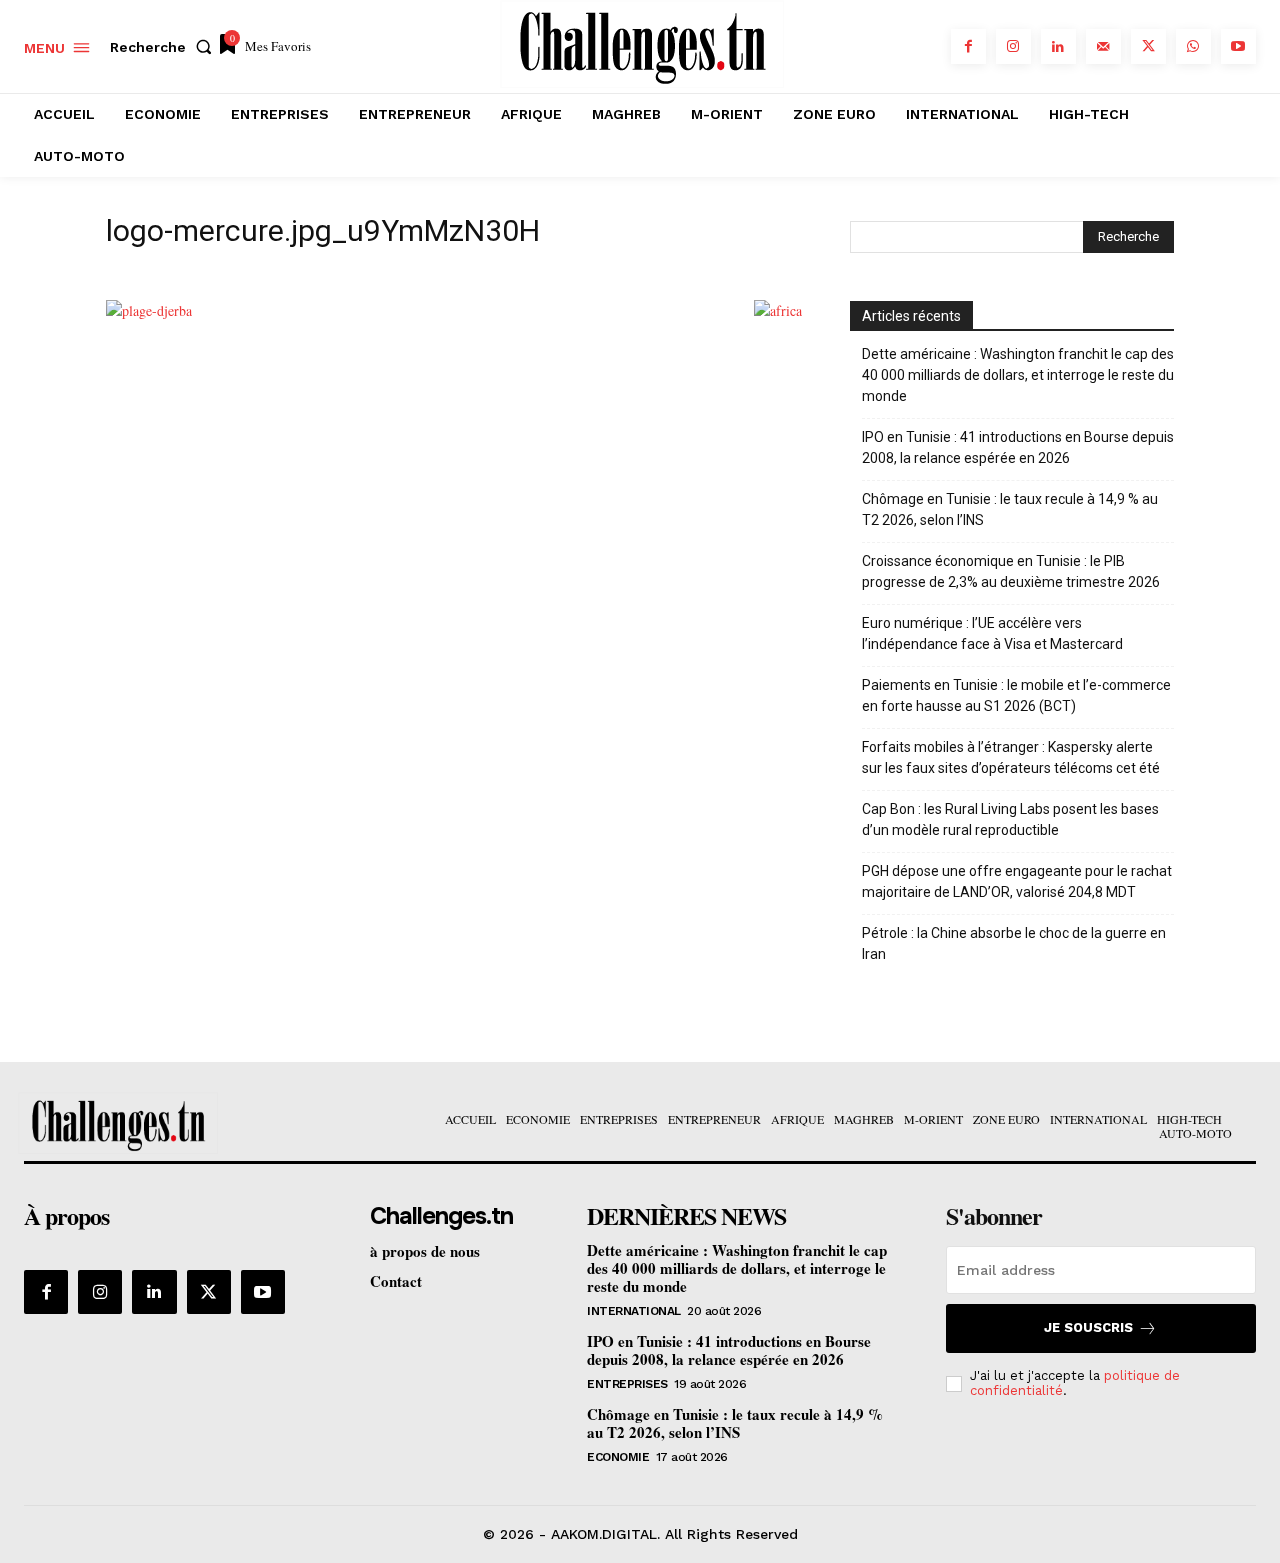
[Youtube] (1238, 46)
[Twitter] (1148, 46)
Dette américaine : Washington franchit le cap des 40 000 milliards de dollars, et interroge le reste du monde (1018, 375)
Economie (618, 1457)
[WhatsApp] (1193, 46)
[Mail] (1103, 46)
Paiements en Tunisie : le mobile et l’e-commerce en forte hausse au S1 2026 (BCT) (1016, 695)
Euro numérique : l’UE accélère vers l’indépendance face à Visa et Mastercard (992, 633)
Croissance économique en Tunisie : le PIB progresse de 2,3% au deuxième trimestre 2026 (1011, 571)
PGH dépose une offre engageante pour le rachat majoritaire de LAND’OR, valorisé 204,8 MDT (1017, 881)
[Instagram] (1013, 46)
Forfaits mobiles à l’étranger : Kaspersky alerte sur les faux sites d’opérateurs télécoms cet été (1011, 757)
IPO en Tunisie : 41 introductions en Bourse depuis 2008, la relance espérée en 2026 (1018, 447)
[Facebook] (968, 46)
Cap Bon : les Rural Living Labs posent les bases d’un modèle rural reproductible (1010, 819)
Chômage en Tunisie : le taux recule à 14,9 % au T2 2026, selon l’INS (1010, 509)
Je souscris (1088, 1327)
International (634, 1311)
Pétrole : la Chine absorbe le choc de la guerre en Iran (1014, 943)
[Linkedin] (1058, 46)
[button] (165, 47)
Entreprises (627, 1384)
